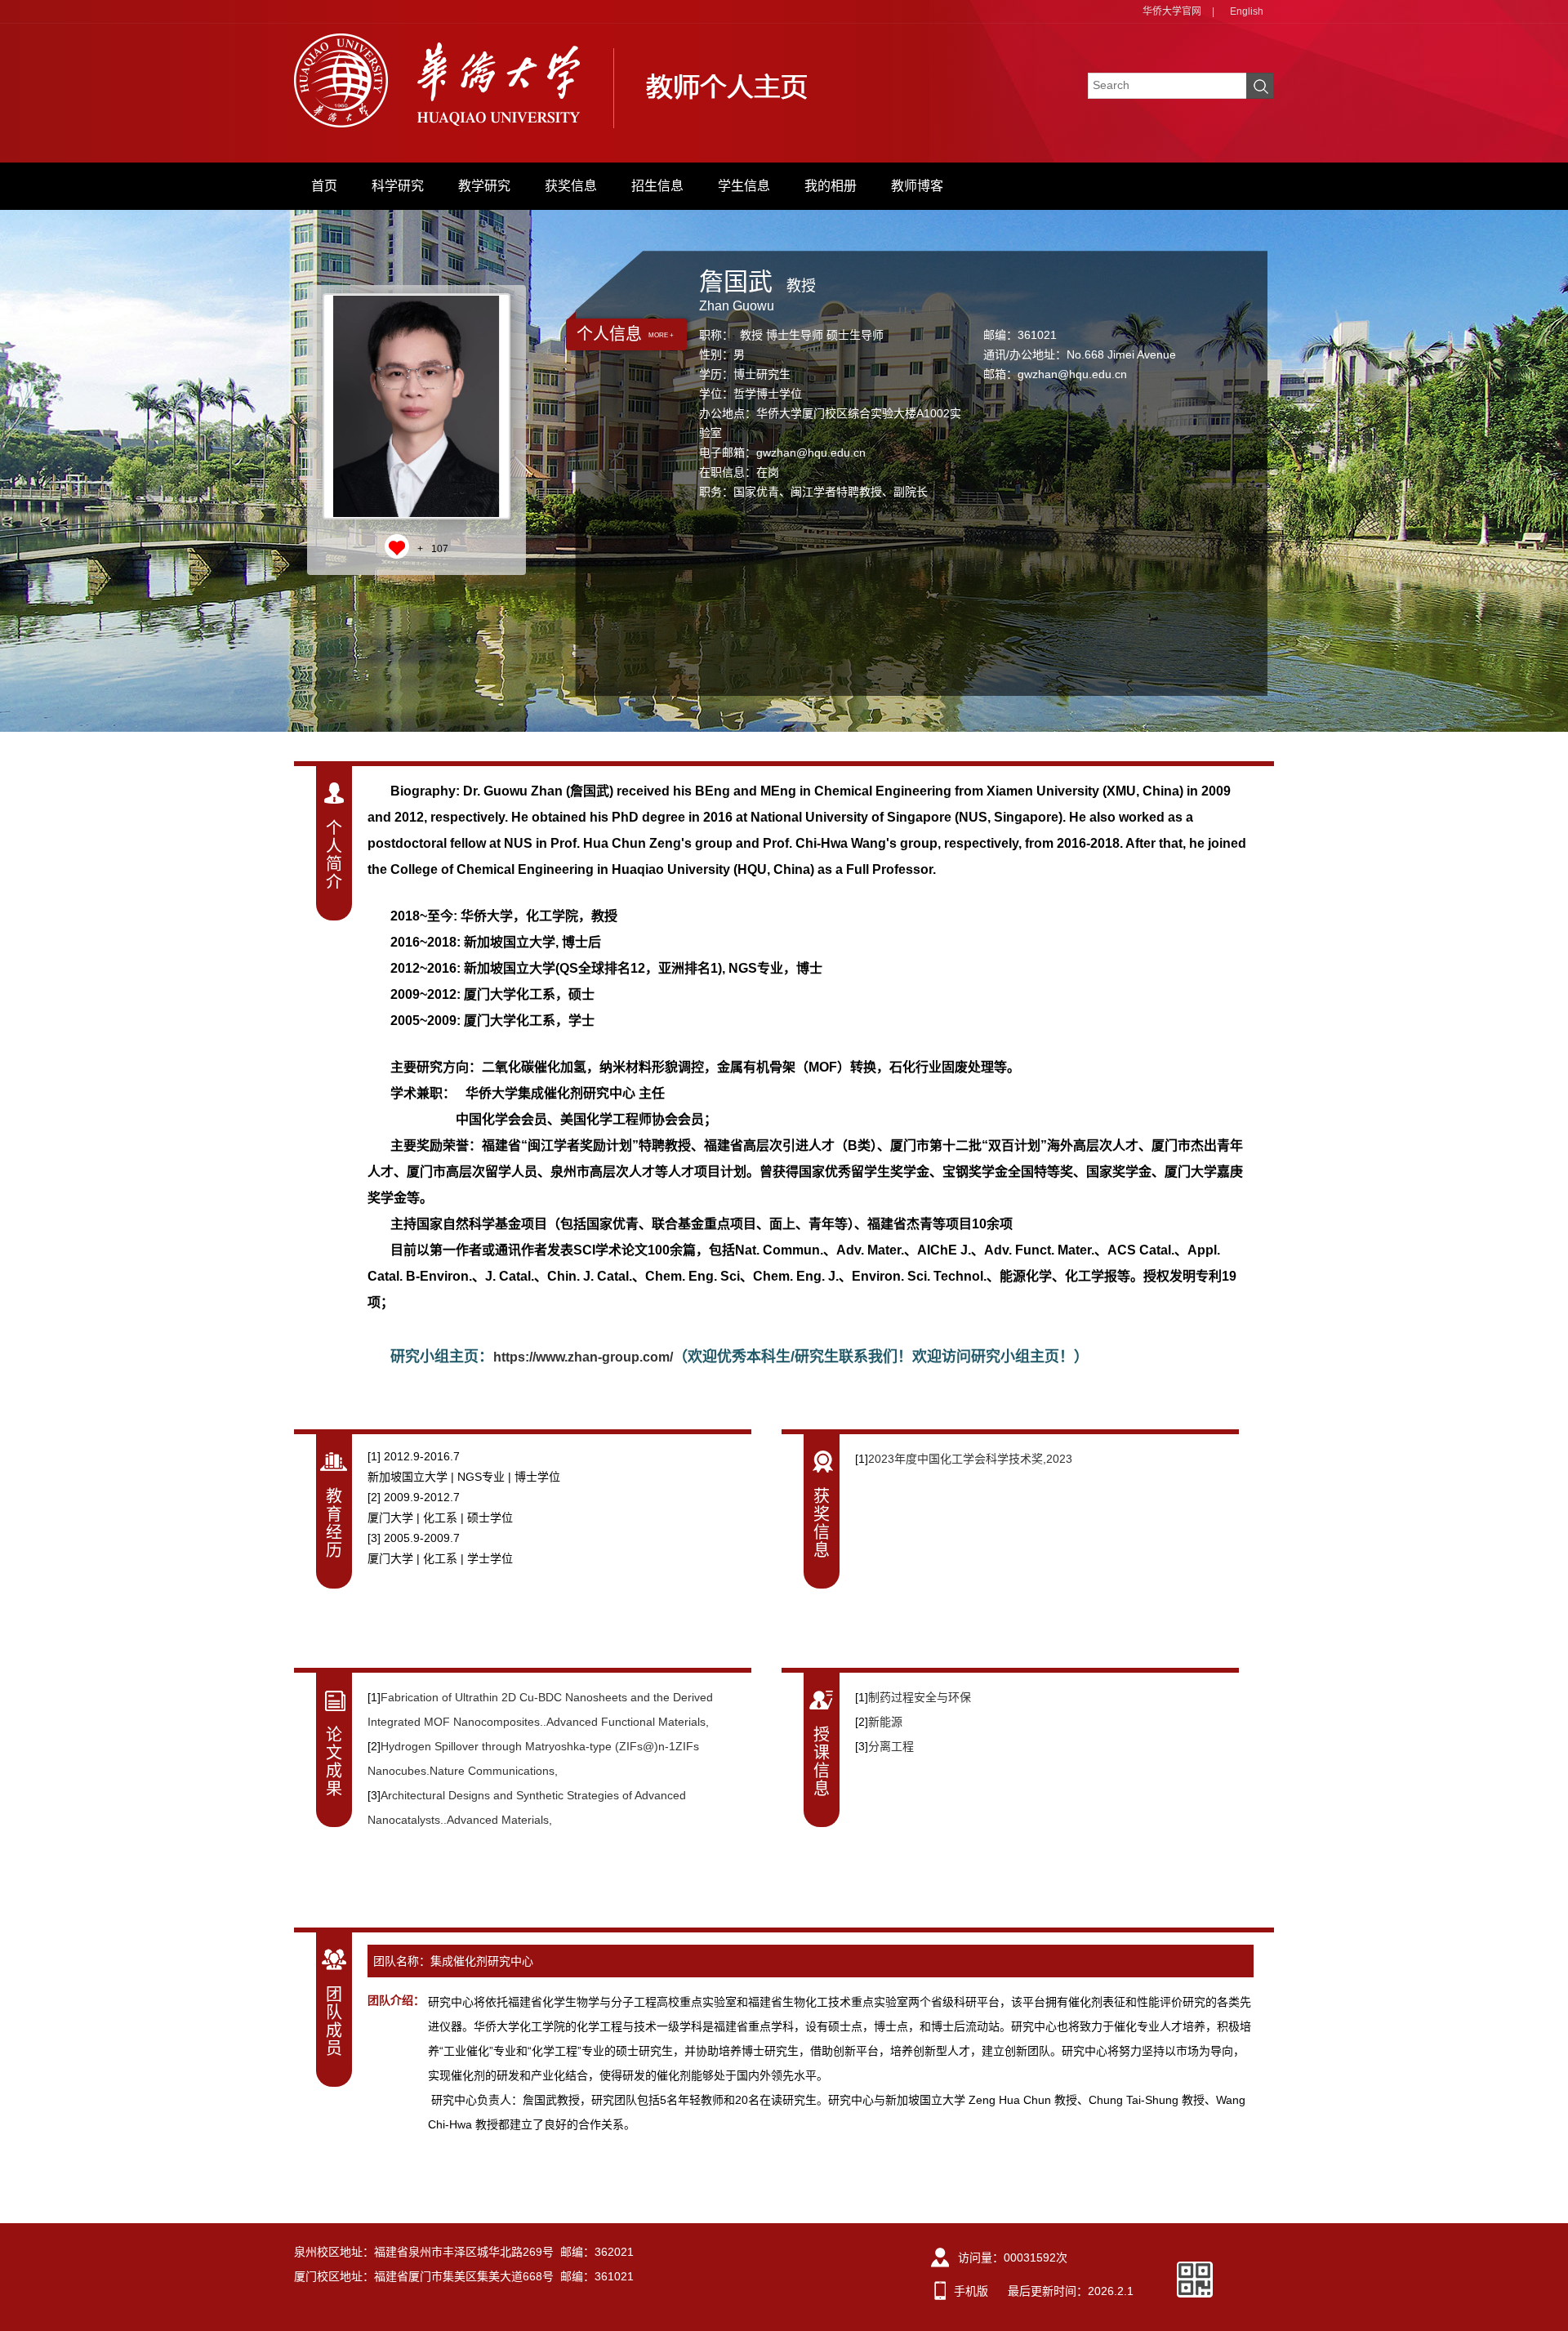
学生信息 (744, 186)
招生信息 (657, 186)
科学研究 (398, 186)
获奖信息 (571, 186)
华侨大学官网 (1172, 11)
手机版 (971, 2291)
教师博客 (917, 186)
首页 (324, 186)
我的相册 (831, 186)
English (1247, 11)
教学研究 (484, 186)
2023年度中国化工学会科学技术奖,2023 (970, 1459)
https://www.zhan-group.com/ (583, 1357)
